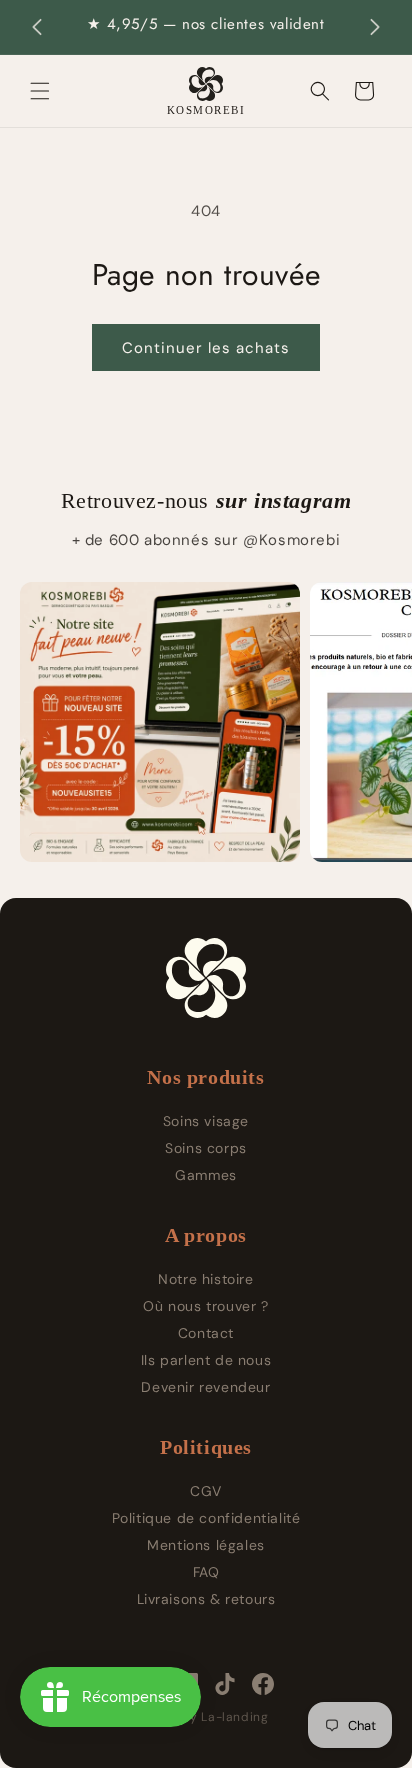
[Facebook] (263, 1684)
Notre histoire (205, 1279)
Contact (206, 1333)
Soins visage (206, 1121)
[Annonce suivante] (375, 27)
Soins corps (206, 1148)
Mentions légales (206, 1545)
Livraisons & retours (206, 1599)
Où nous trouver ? (205, 1306)
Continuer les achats (206, 348)
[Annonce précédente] (37, 27)
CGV (206, 1491)
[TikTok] (225, 1684)
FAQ (206, 1572)
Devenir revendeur (205, 1387)
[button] (40, 91)
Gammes (206, 1175)
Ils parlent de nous (206, 1360)
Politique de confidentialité (206, 1518)
